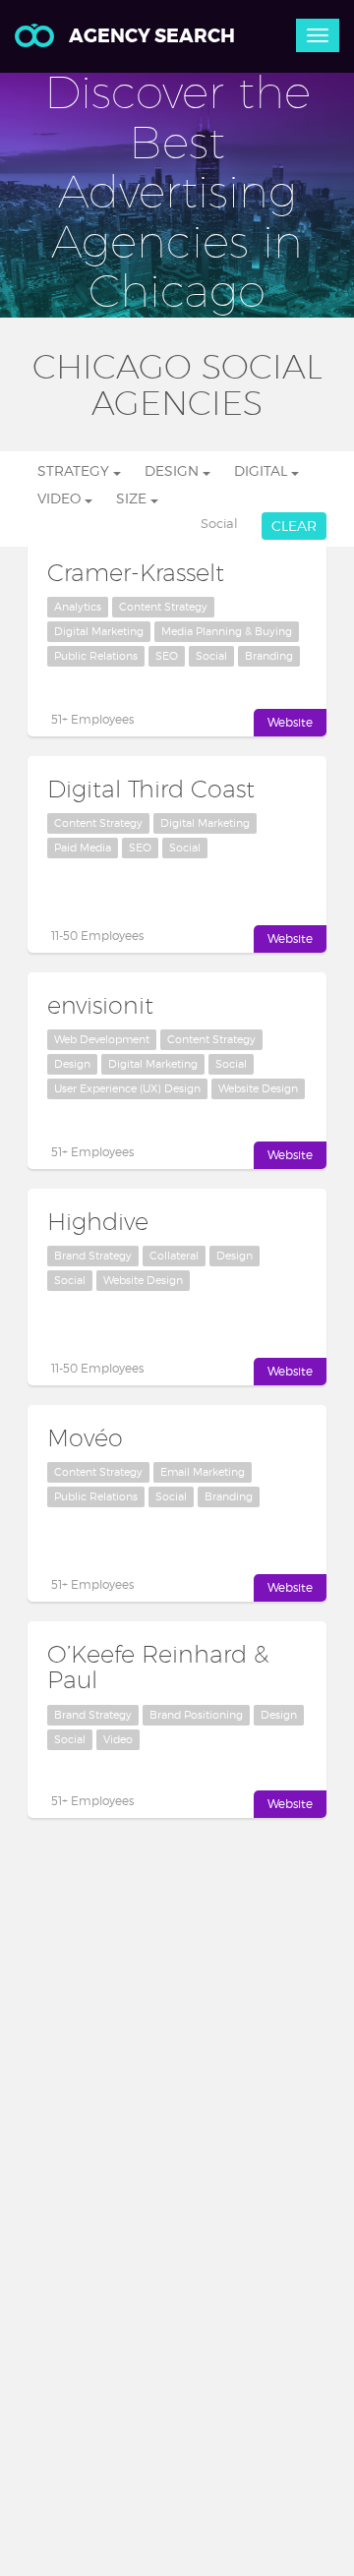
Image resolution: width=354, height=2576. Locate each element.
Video (118, 1739)
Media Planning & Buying (227, 631)
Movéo (85, 1437)
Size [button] (133, 498)
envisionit (100, 1005)
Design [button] (174, 470)
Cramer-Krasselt (136, 572)
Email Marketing (203, 1472)
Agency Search (152, 36)
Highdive (98, 1221)
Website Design (258, 1088)
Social (211, 656)
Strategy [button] (75, 470)
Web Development (102, 1039)
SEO (167, 656)
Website (290, 722)
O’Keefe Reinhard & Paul (158, 1667)
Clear (294, 526)
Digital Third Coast (151, 789)
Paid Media (83, 848)
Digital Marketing (99, 631)
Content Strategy (163, 607)
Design (72, 1064)
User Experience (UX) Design (127, 1088)
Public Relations (96, 656)
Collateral (174, 1256)
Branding (269, 656)
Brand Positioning (196, 1715)
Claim (160, 719)
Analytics (78, 607)
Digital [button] (263, 470)
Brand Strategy (93, 1256)
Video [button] (61, 498)
